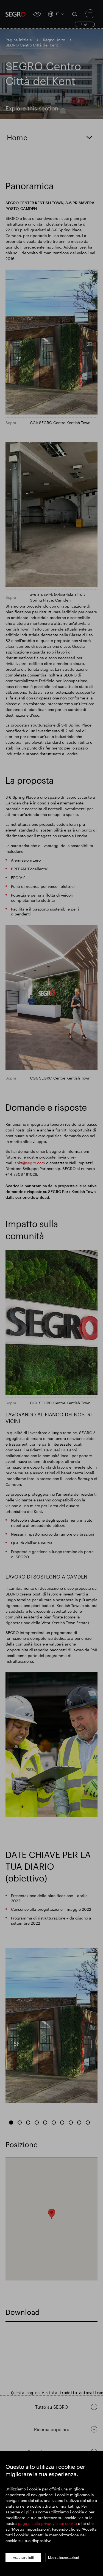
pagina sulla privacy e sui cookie (47, 2523)
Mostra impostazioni (64, 2558)
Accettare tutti (23, 2558)
